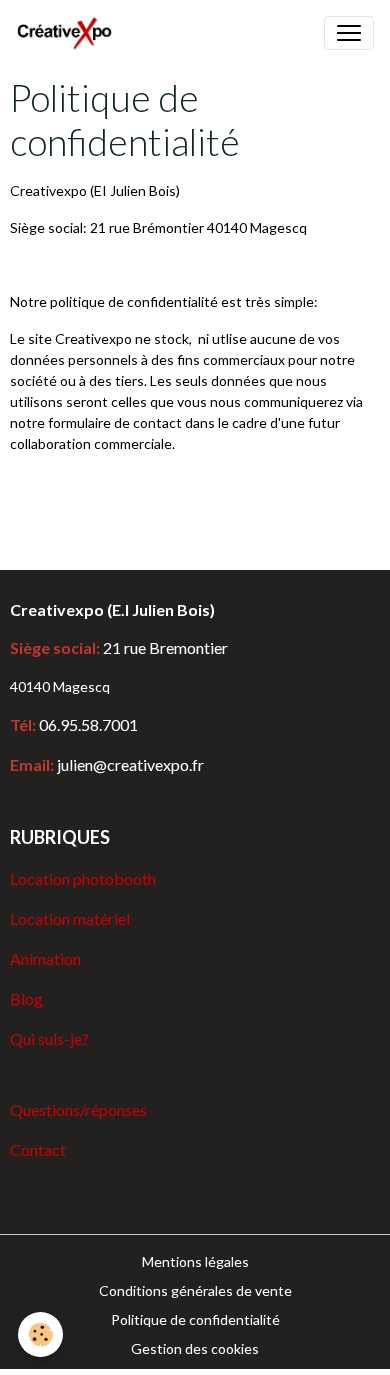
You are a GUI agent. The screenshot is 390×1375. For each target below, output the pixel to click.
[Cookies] (40, 1334)
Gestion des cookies (195, 1348)
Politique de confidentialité (195, 1319)
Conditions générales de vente (195, 1290)
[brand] (68, 33)
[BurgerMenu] (349, 33)
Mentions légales (195, 1261)
